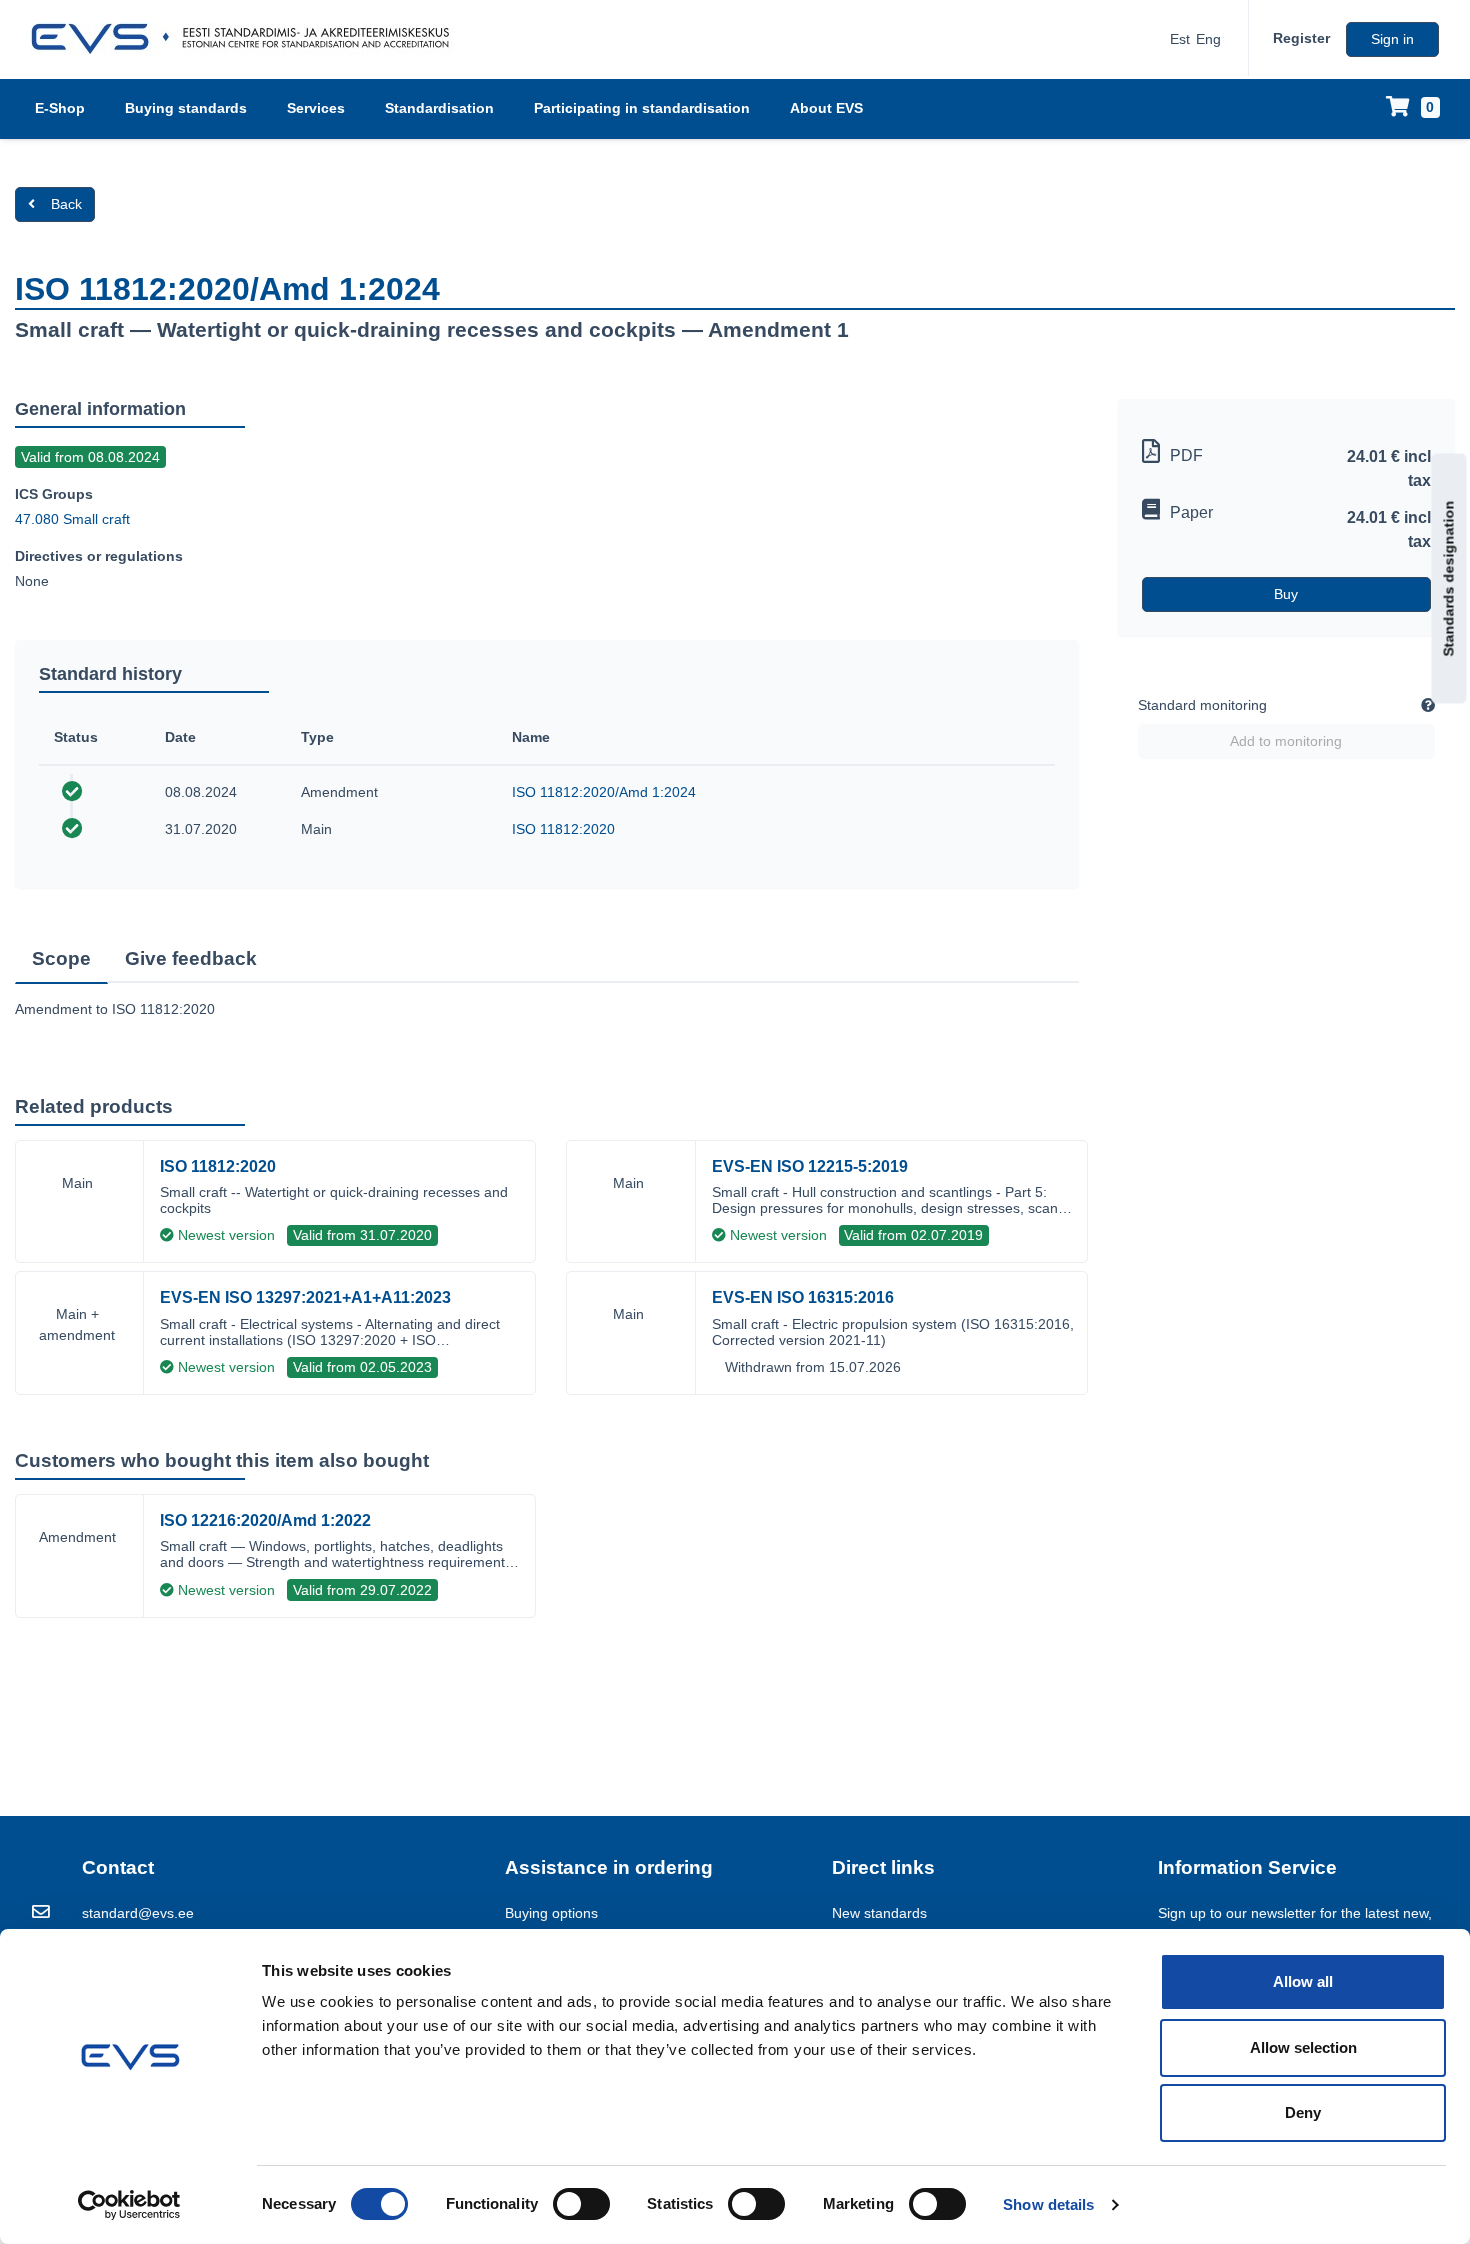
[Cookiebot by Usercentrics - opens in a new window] (129, 2205)
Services (316, 108)
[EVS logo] (247, 39)
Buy (1286, 594)
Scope (61, 958)
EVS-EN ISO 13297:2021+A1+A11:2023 (305, 1297)
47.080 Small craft (72, 519)
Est (1180, 39)
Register (1301, 38)
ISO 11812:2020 (563, 829)
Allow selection (1303, 2047)
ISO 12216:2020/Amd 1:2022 (265, 1520)
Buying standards (186, 108)
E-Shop (60, 108)
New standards (879, 1913)
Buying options (551, 1913)
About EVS (826, 108)
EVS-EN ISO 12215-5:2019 (810, 1166)
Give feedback (191, 958)
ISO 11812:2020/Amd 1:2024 (604, 792)
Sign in (1392, 39)
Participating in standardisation (642, 108)
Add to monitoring (1286, 741)
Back (66, 204)
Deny (1303, 2112)
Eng (1208, 39)
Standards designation (1449, 579)
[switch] (581, 2204)
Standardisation (439, 108)
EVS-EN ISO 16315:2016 (803, 1297)
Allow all (1303, 1981)
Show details (1048, 2204)
